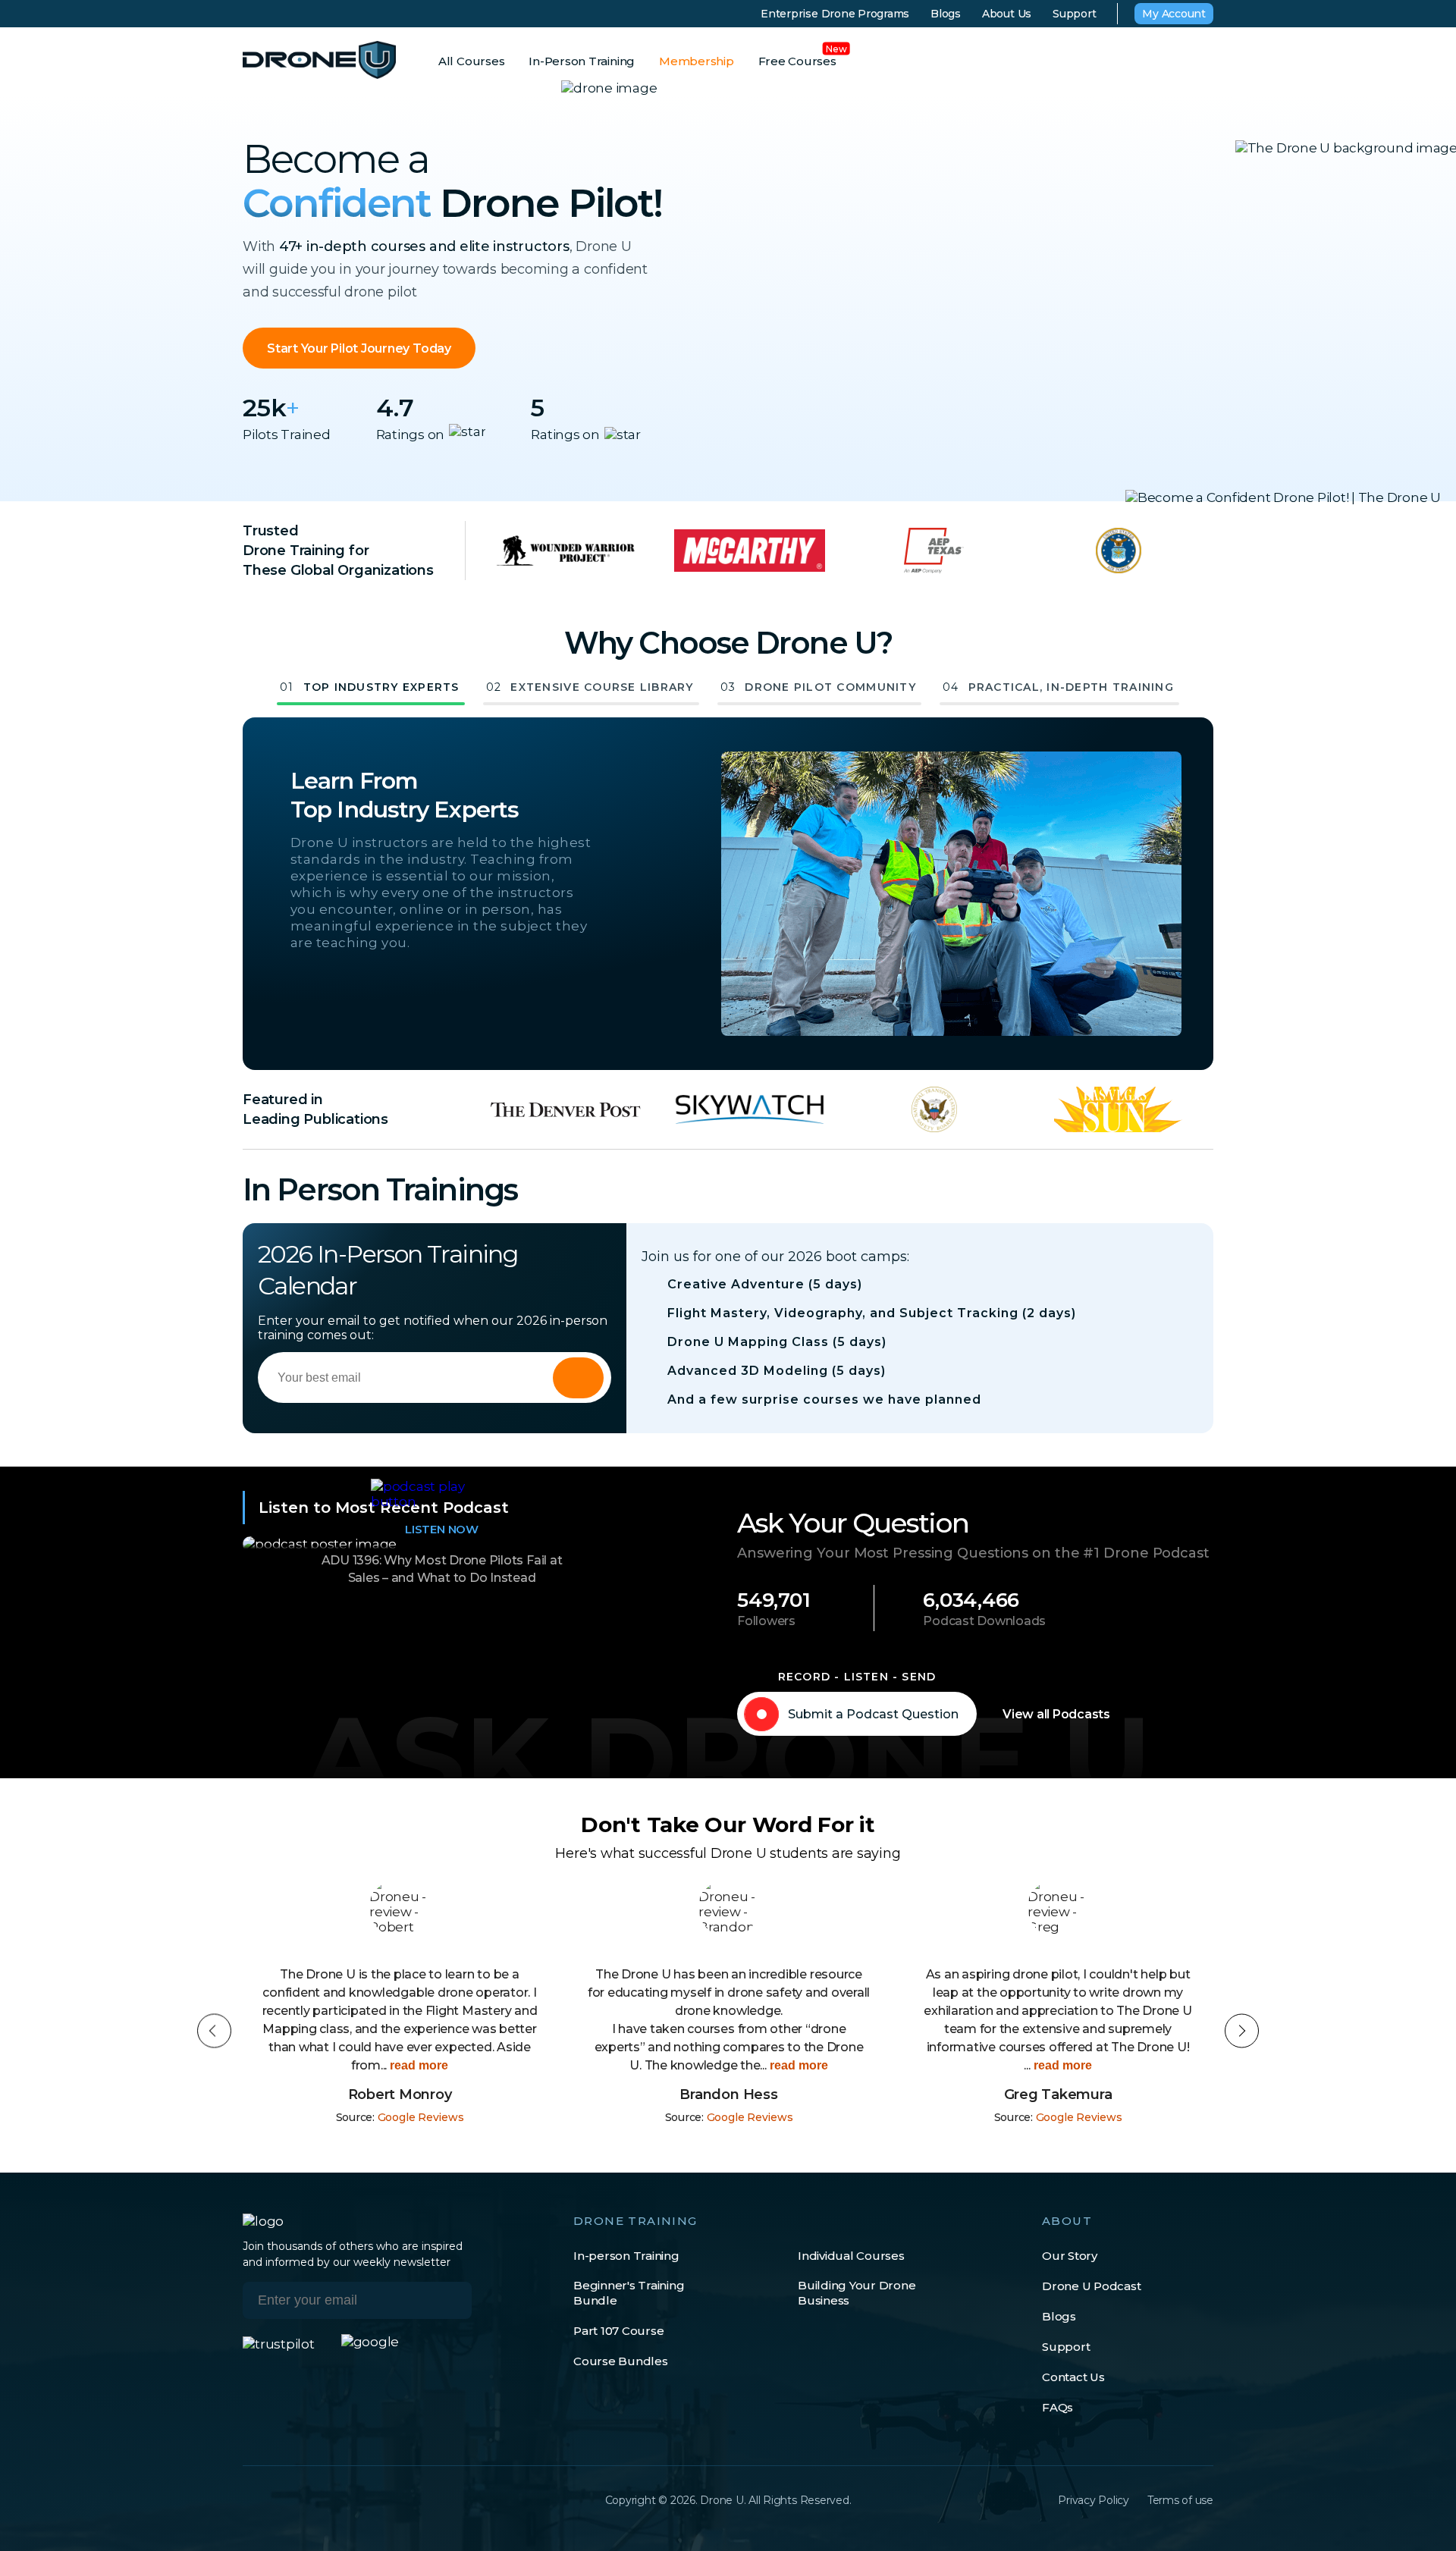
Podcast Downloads (984, 1621)
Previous (214, 2031)
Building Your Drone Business (857, 2293)
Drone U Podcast (1091, 2286)
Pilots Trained (287, 435)
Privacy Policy (1094, 2500)
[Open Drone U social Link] (250, 2500)
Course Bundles (621, 2361)
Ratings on (411, 435)
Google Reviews (421, 2117)
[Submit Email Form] (578, 1378)
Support (1074, 14)
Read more (417, 2065)
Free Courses (797, 61)
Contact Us (1073, 2377)
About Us (1007, 14)
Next (1242, 2031)
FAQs (1057, 2407)
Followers (766, 1621)
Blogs (946, 14)
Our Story (1070, 2256)
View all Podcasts (1056, 1714)
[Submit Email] (449, 2300)
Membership (697, 61)
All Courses (471, 61)
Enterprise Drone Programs (835, 14)
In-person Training (626, 2256)
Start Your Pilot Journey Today (359, 348)
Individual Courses (851, 2256)
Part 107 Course (618, 2331)
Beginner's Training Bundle (629, 2293)
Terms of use (1180, 2500)
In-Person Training (582, 61)
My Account (1174, 14)
